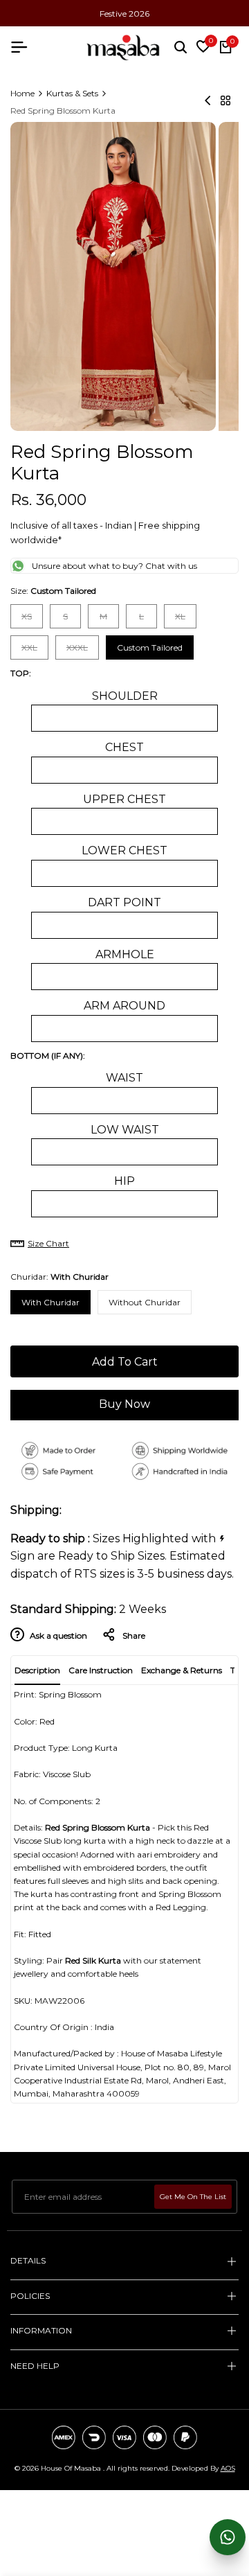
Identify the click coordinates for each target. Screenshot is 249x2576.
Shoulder (125, 696)
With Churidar (50, 1302)
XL (185, 619)
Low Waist (125, 1130)
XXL (35, 651)
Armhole (125, 954)
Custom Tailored (150, 647)
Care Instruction (101, 1670)
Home (22, 93)
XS (32, 619)
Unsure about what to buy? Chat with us (114, 566)
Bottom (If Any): (48, 1056)
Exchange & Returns (182, 1670)
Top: (21, 673)
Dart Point (124, 902)
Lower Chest (124, 850)
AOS (228, 2468)
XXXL (80, 651)
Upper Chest (124, 799)
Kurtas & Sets (72, 93)
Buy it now (124, 1406)
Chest (124, 747)
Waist (124, 1078)
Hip (124, 1181)
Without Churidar (145, 1302)
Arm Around (124, 1006)
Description (37, 1670)
